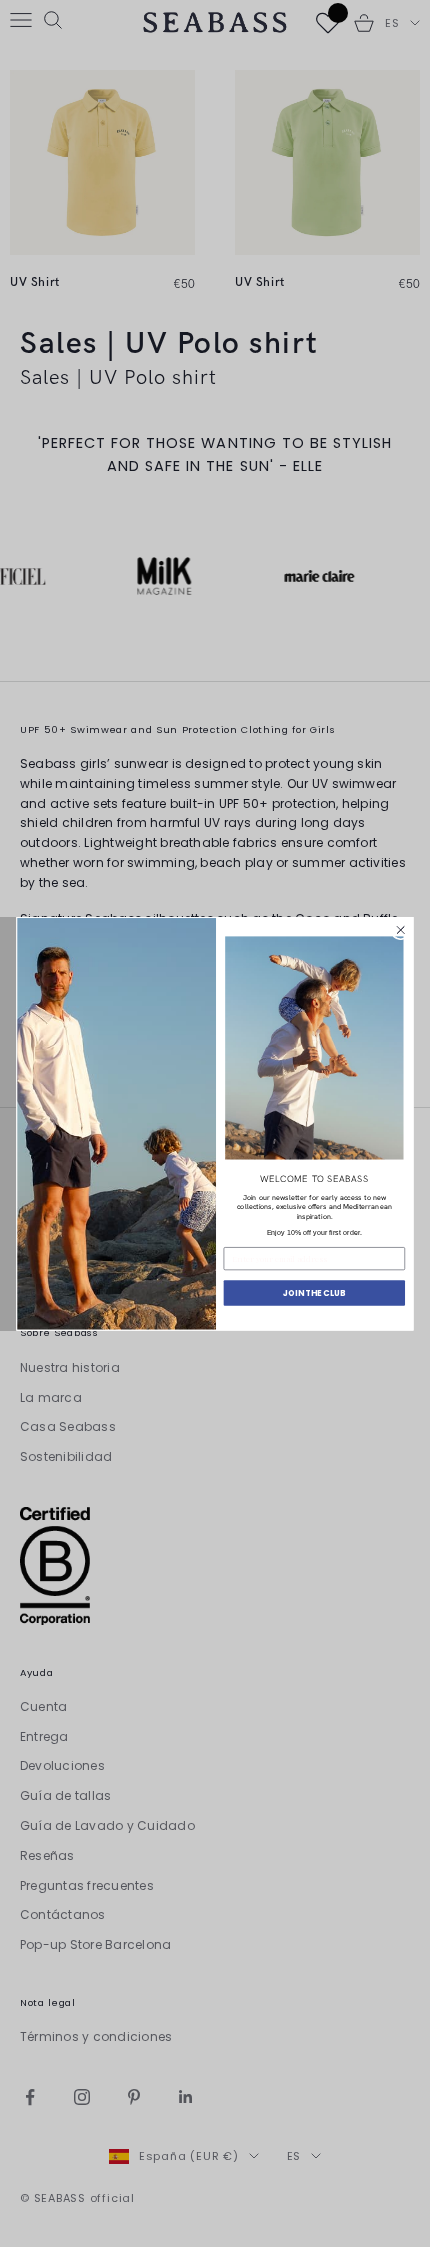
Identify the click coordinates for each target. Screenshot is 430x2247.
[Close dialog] (401, 930)
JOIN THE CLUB (314, 1292)
